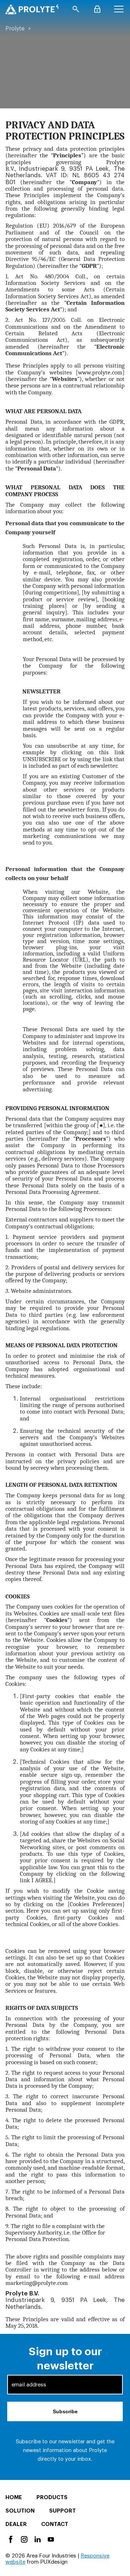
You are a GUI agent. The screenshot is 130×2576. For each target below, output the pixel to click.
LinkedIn (37, 2539)
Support (62, 2511)
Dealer (16, 2524)
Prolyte (15, 29)
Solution (20, 2511)
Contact (55, 2524)
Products (52, 2498)
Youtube (50, 2539)
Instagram (24, 2539)
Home (14, 2498)
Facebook (10, 2539)
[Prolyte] (32, 9)
